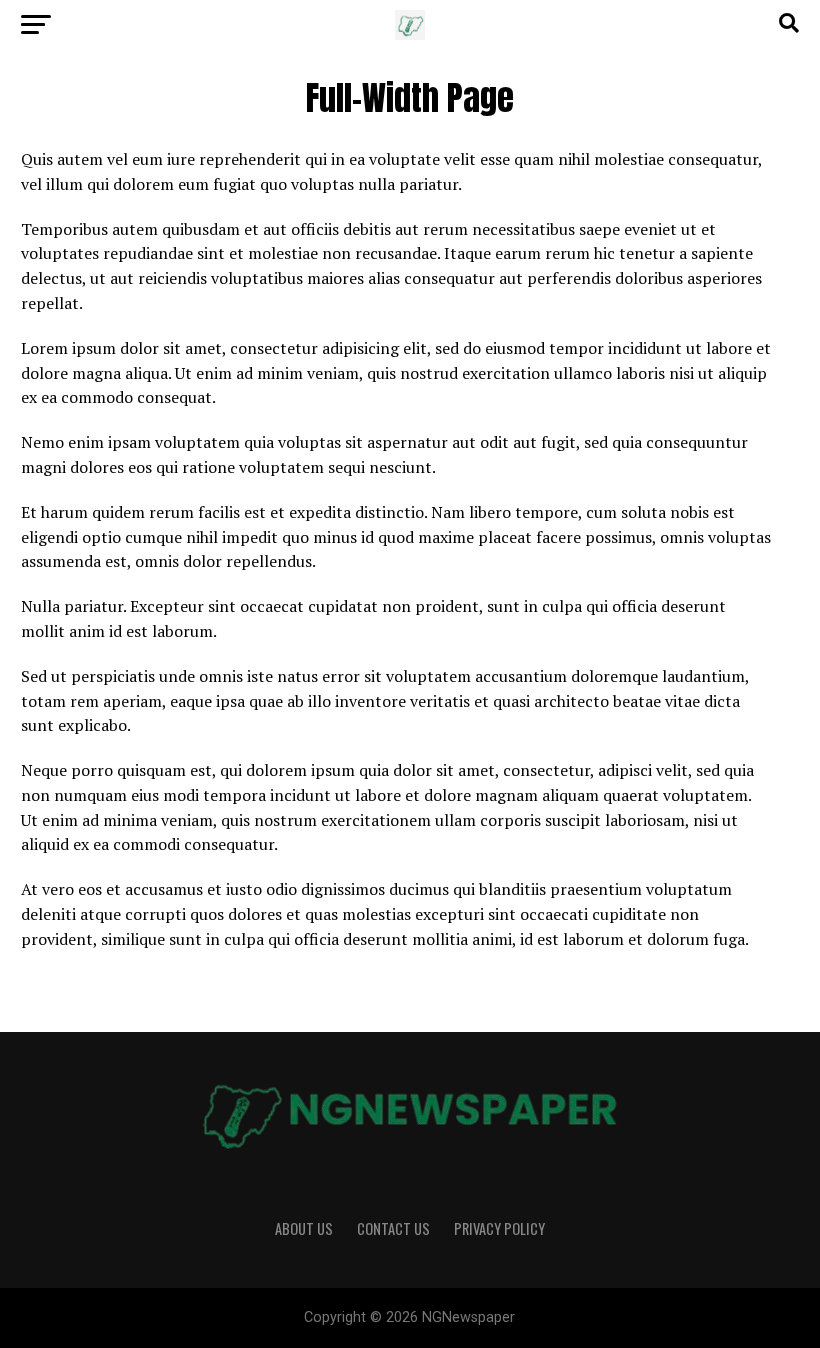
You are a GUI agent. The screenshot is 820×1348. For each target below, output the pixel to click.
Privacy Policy (499, 1228)
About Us (304, 1228)
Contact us (393, 1228)
